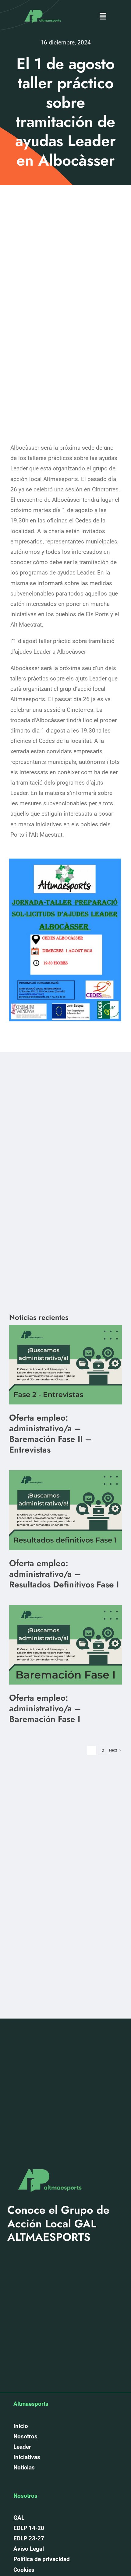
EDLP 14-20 (29, 2528)
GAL (19, 2518)
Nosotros (25, 2436)
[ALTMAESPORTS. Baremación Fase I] (65, 1473)
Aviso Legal (29, 2549)
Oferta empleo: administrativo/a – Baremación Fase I (45, 1708)
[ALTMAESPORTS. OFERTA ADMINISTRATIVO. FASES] (65, 1328)
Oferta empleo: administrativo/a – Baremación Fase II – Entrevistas (50, 1434)
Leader (22, 2447)
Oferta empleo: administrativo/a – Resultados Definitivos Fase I (64, 1574)
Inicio (21, 2426)
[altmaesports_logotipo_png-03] (42, 7)
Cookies (24, 2570)
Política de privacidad (42, 2559)
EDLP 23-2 (27, 2538)
